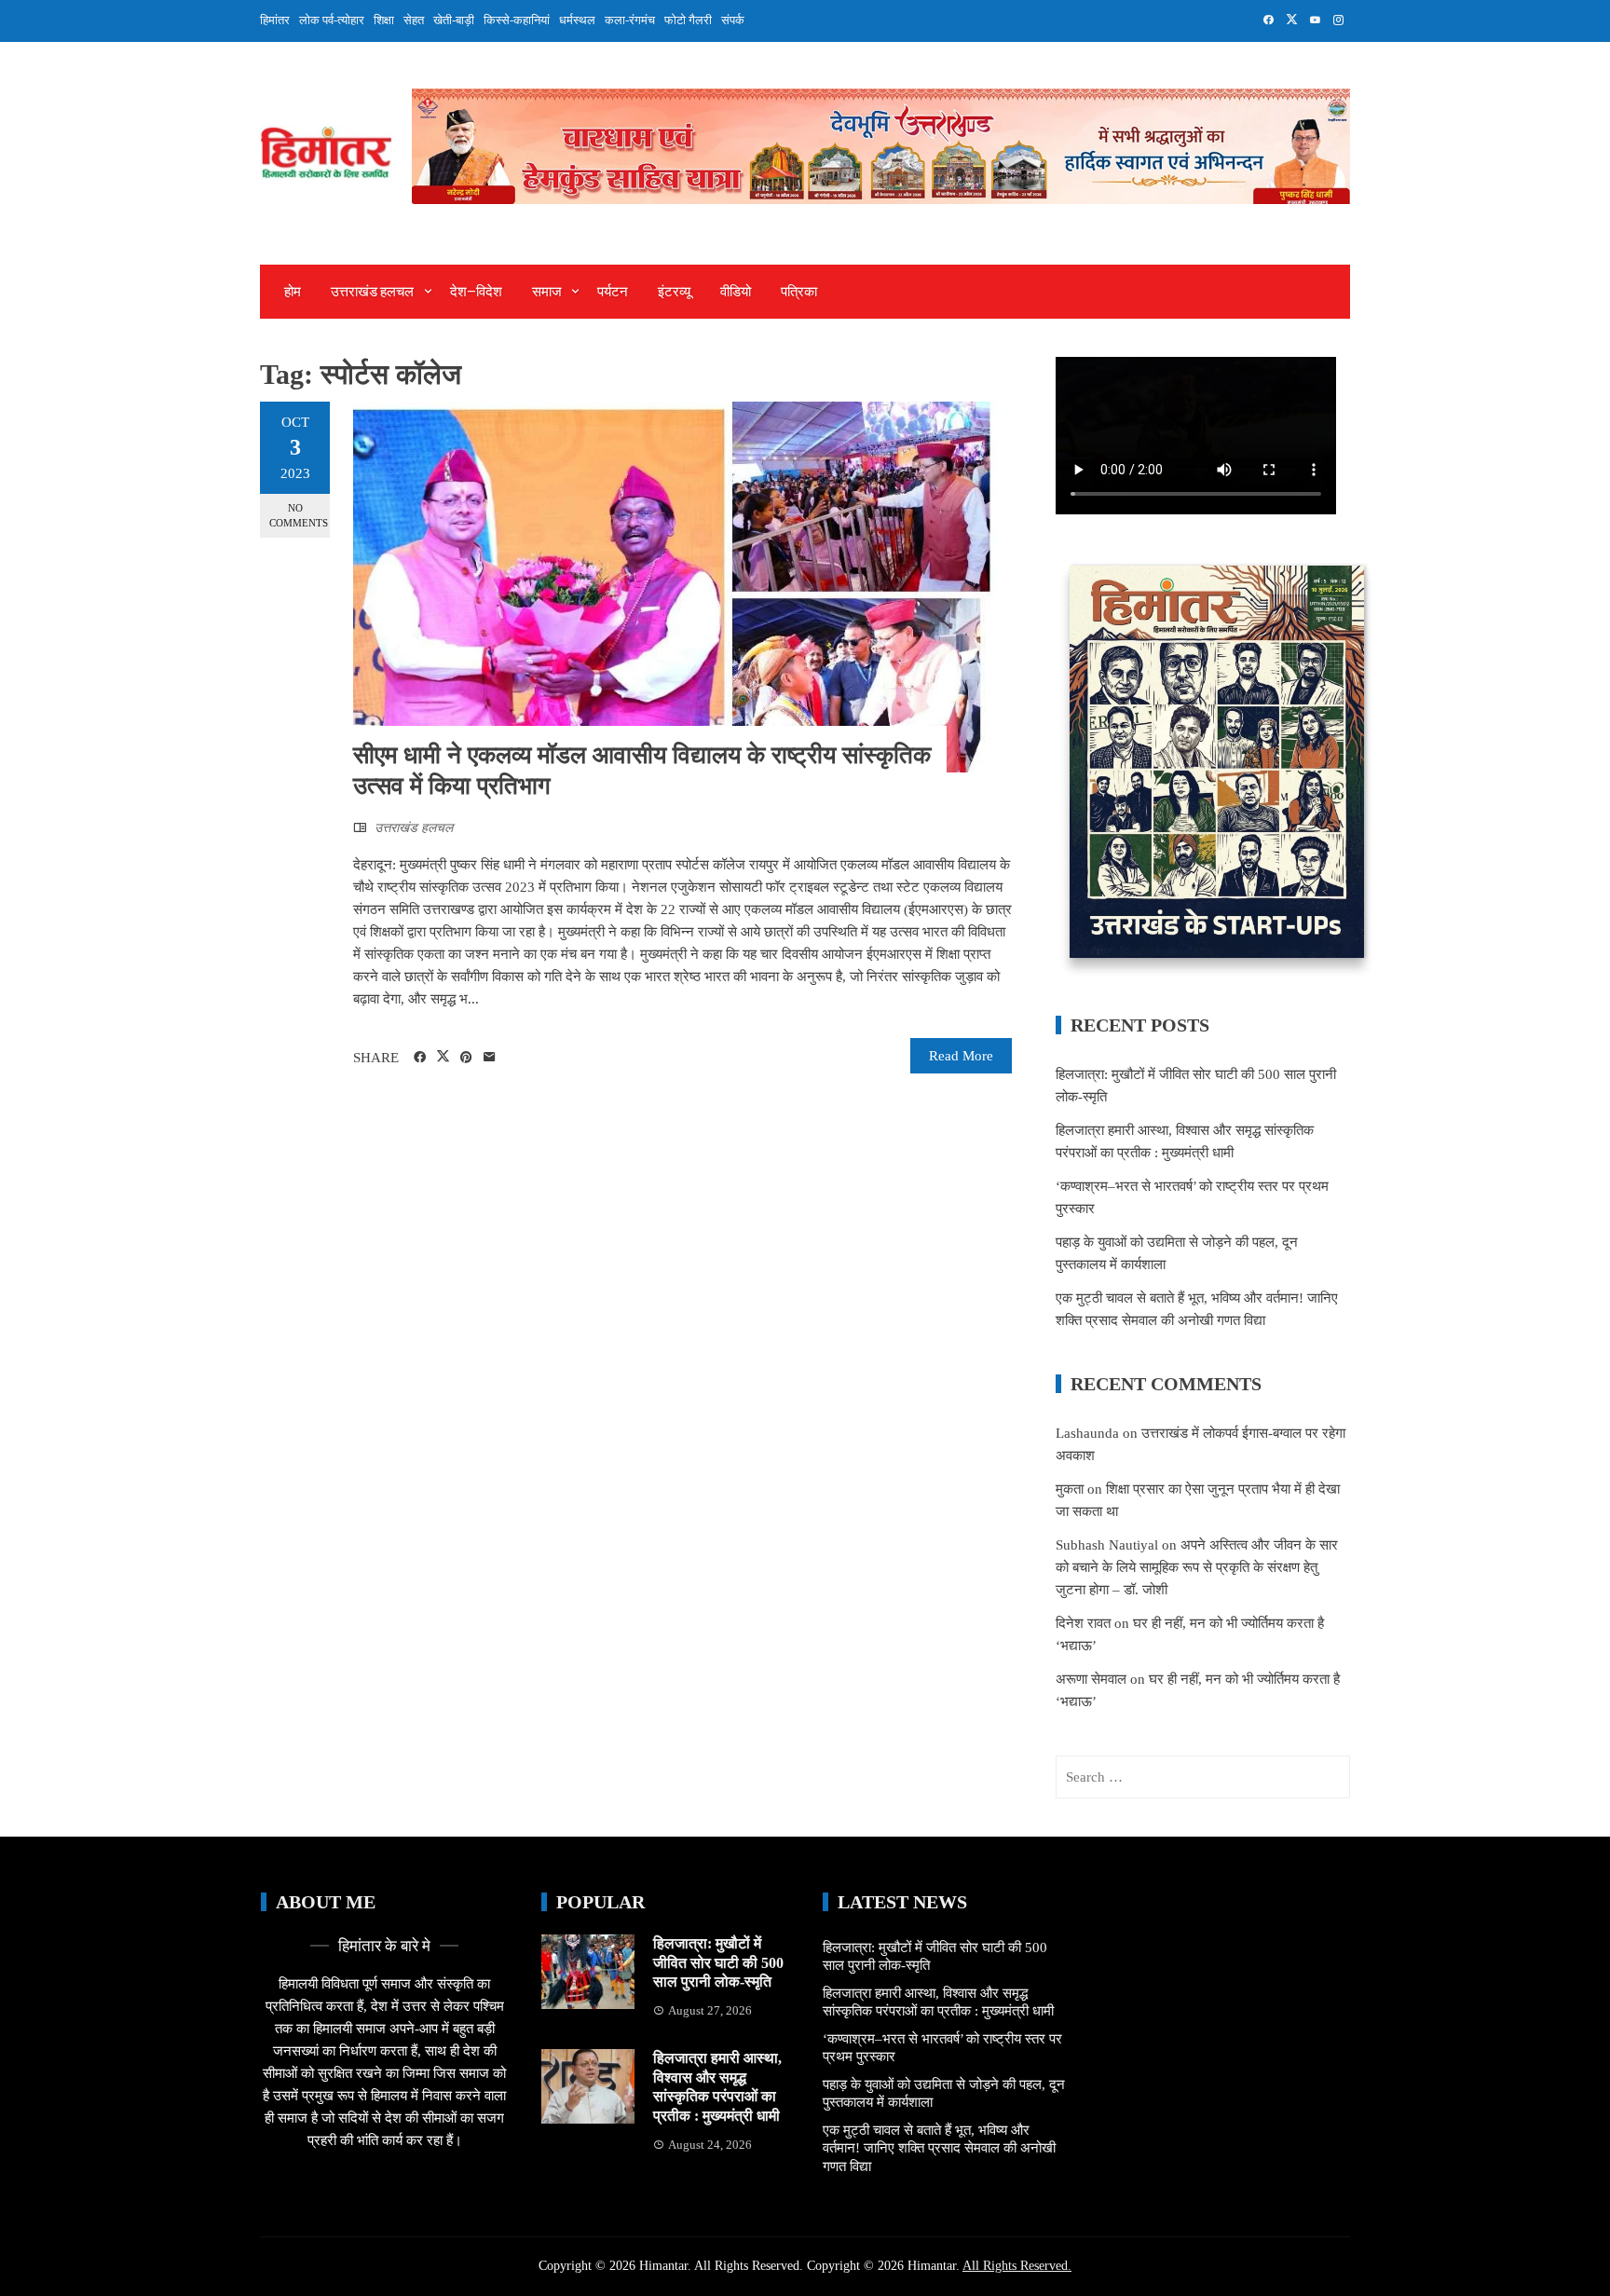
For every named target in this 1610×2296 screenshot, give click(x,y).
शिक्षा (384, 20)
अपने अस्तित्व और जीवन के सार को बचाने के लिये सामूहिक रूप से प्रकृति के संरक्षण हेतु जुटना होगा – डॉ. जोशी (1197, 1567)
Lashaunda (1087, 1433)
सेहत (414, 20)
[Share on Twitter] (443, 1057)
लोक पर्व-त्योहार (332, 20)
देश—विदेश (476, 292)
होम (293, 292)
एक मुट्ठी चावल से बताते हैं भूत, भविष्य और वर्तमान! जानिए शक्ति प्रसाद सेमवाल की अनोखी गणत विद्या (939, 2148)
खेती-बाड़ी (454, 20)
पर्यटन (613, 292)
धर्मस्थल (577, 20)
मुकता (1070, 1489)
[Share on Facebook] (420, 1058)
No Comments (299, 515)
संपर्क (733, 20)
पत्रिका (799, 292)
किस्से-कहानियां (517, 20)
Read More (961, 1056)
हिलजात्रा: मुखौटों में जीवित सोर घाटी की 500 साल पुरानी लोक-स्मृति (718, 1963)
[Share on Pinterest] (466, 1058)
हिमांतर (275, 20)
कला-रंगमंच (630, 20)
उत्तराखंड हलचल (372, 292)
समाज (547, 292)
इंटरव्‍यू (674, 292)
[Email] (490, 1058)
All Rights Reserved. (1017, 2266)
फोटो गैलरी (688, 20)
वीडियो (736, 292)
